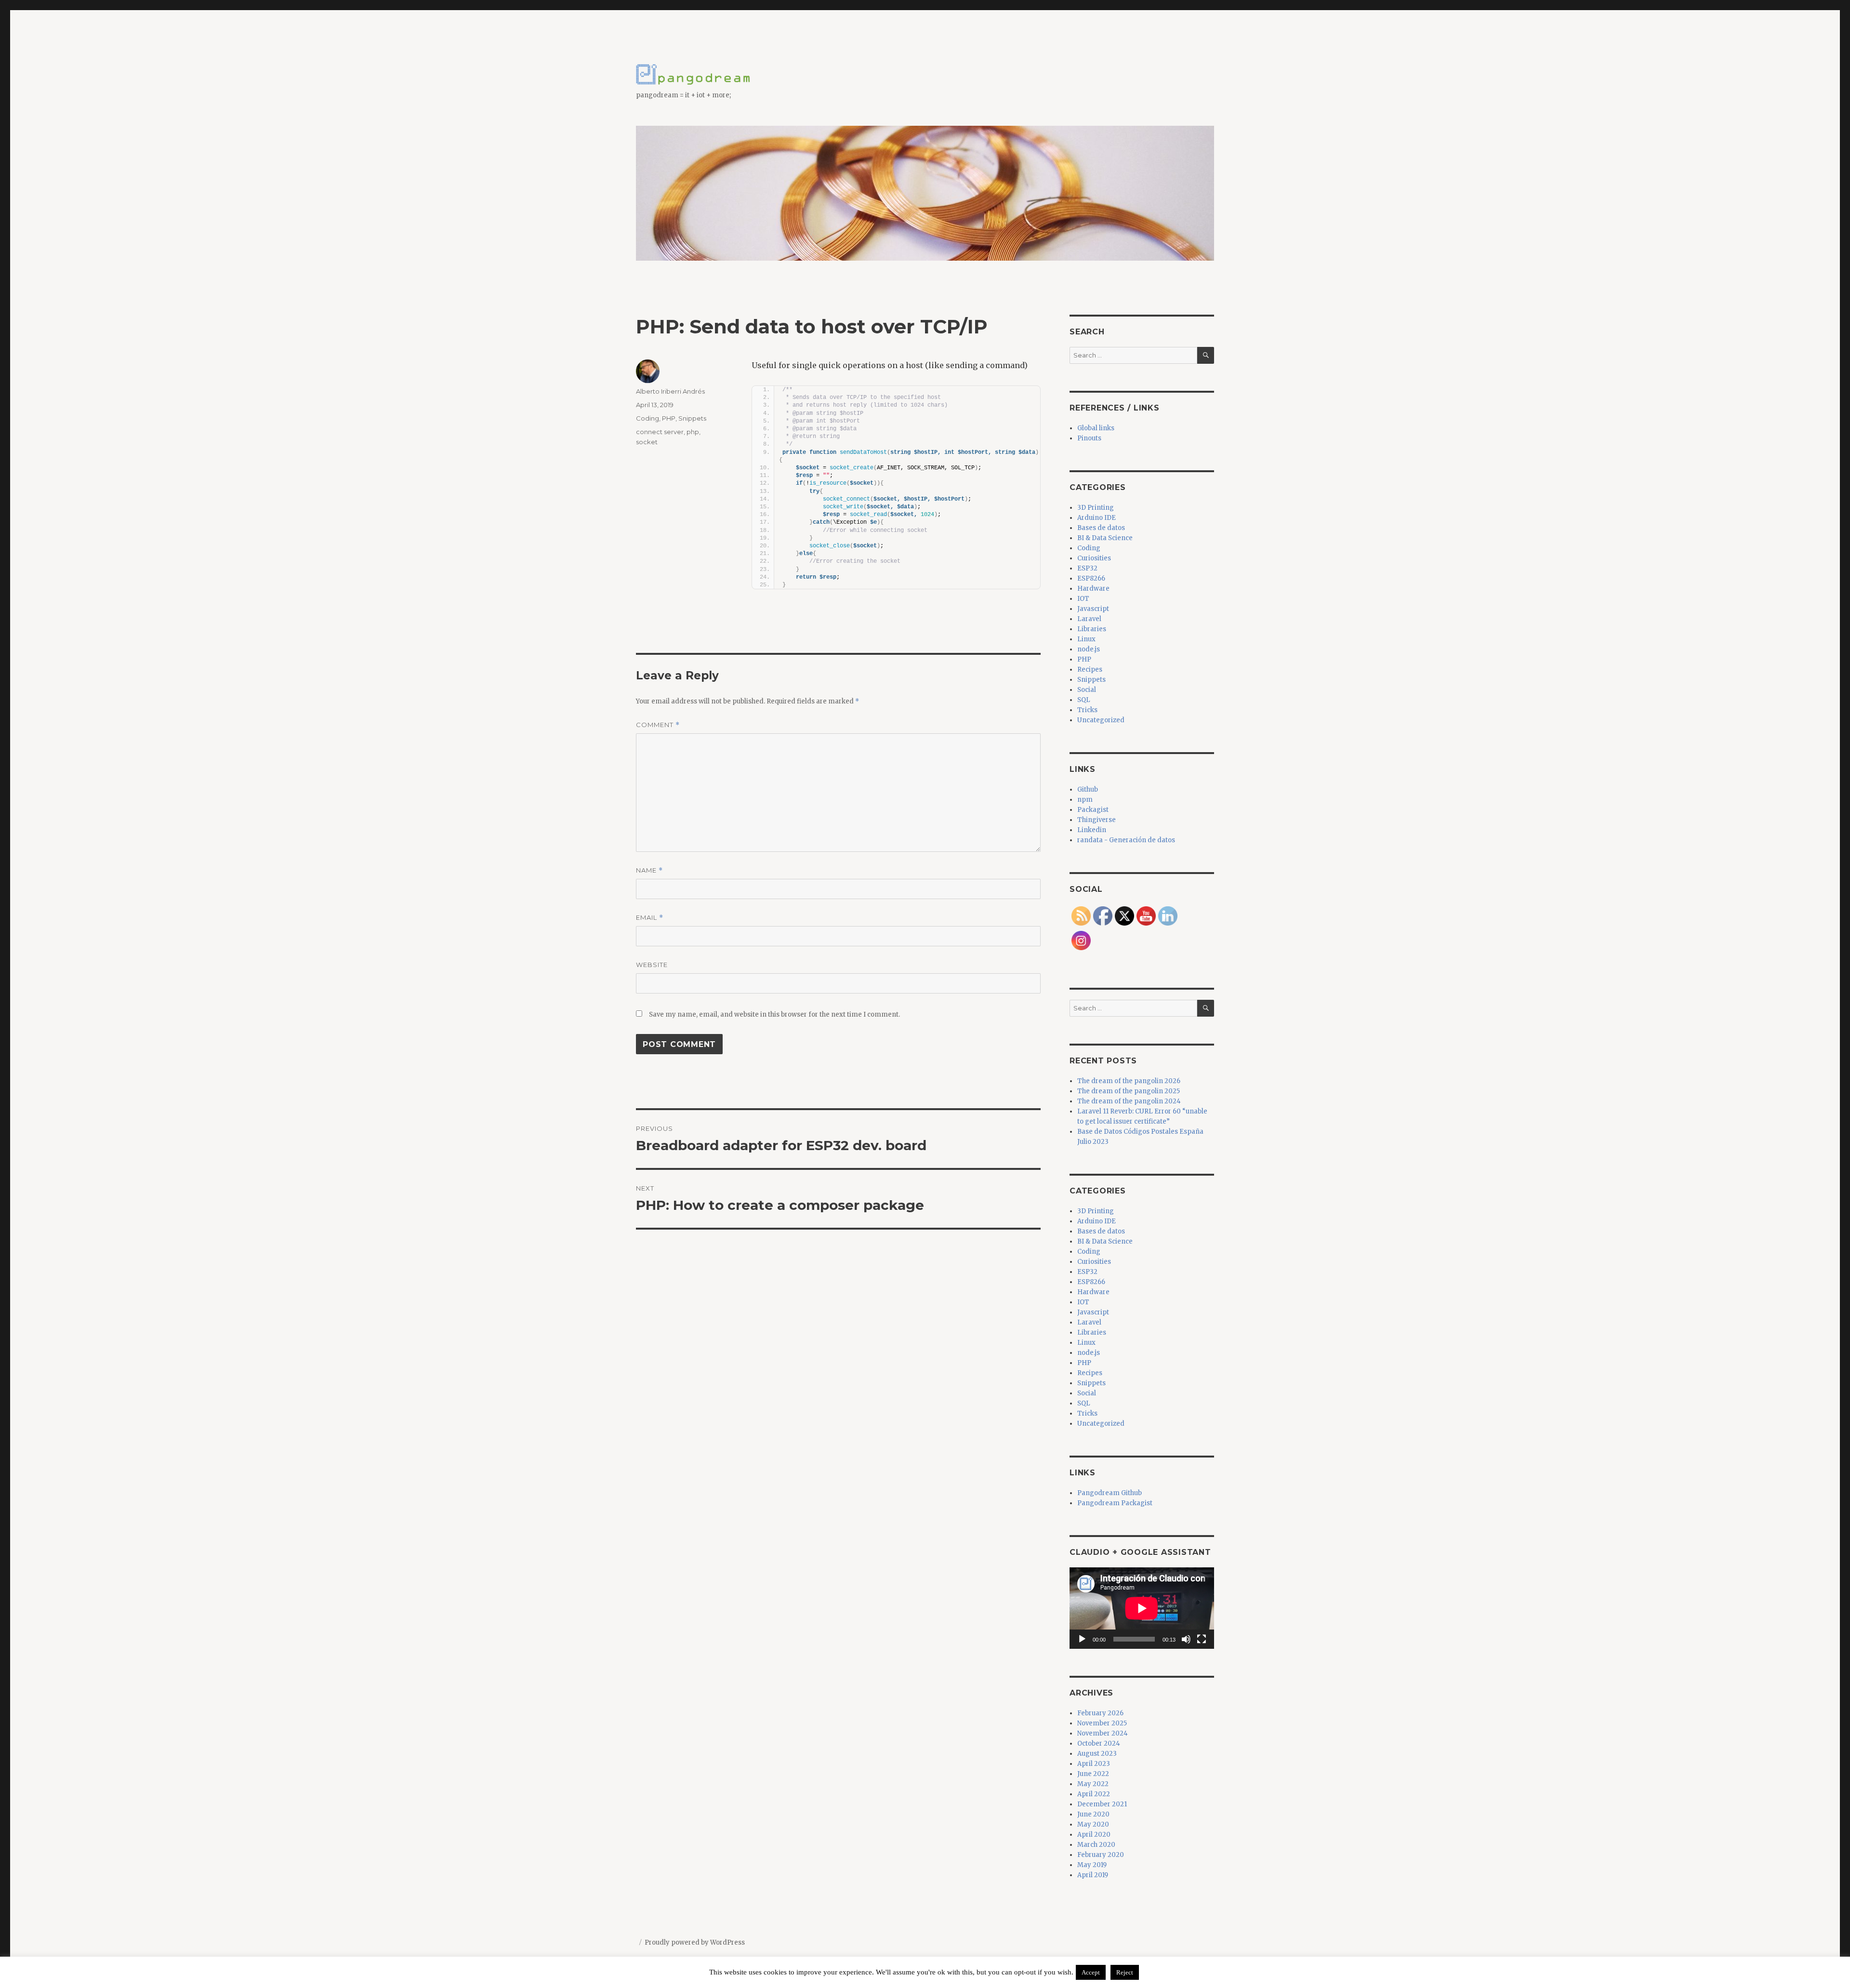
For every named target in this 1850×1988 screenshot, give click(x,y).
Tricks (1087, 710)
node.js (1089, 649)
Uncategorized (1101, 720)
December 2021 (1102, 1804)
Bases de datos (1101, 528)
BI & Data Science (1105, 538)
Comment (658, 725)
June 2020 (1093, 1814)
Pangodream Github (1110, 1493)
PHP (669, 418)
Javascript (1093, 609)
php (693, 432)
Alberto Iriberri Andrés (670, 391)
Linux (1086, 639)
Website (652, 965)
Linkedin (1092, 830)
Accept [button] (1091, 1972)
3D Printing (1096, 508)
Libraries (1092, 629)
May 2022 (1093, 1784)
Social (1087, 690)
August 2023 (1097, 1754)
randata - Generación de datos (1126, 840)
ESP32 (1087, 568)
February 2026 (1100, 1713)
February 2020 (1101, 1855)
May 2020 (1093, 1824)
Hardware (1093, 589)
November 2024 (1103, 1733)
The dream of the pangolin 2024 (1129, 1101)
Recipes (1090, 669)
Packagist (1093, 810)
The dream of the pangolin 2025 (1129, 1091)
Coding (647, 418)
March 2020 (1096, 1845)
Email (650, 918)
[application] (1142, 1608)
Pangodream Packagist (1115, 1503)
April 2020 (1094, 1835)
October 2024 (1099, 1743)
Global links (1096, 428)
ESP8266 (1091, 578)
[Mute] (1186, 1639)
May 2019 (1092, 1865)
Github (1088, 789)
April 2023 (1094, 1764)
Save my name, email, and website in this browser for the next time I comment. (774, 1014)
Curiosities (1094, 558)
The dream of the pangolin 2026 (1129, 1081)
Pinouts (1089, 438)
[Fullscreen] (1202, 1639)
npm (1085, 800)
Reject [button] (1125, 1972)
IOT (1083, 599)
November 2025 (1102, 1723)
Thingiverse (1097, 820)
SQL (1084, 700)
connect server (660, 432)
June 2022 (1093, 1774)
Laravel (1089, 619)
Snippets (692, 418)
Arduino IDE (1097, 518)
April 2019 (1093, 1875)
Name (649, 870)
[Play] (1082, 1639)
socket (647, 442)
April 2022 (1094, 1794)
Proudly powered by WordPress (695, 1942)
